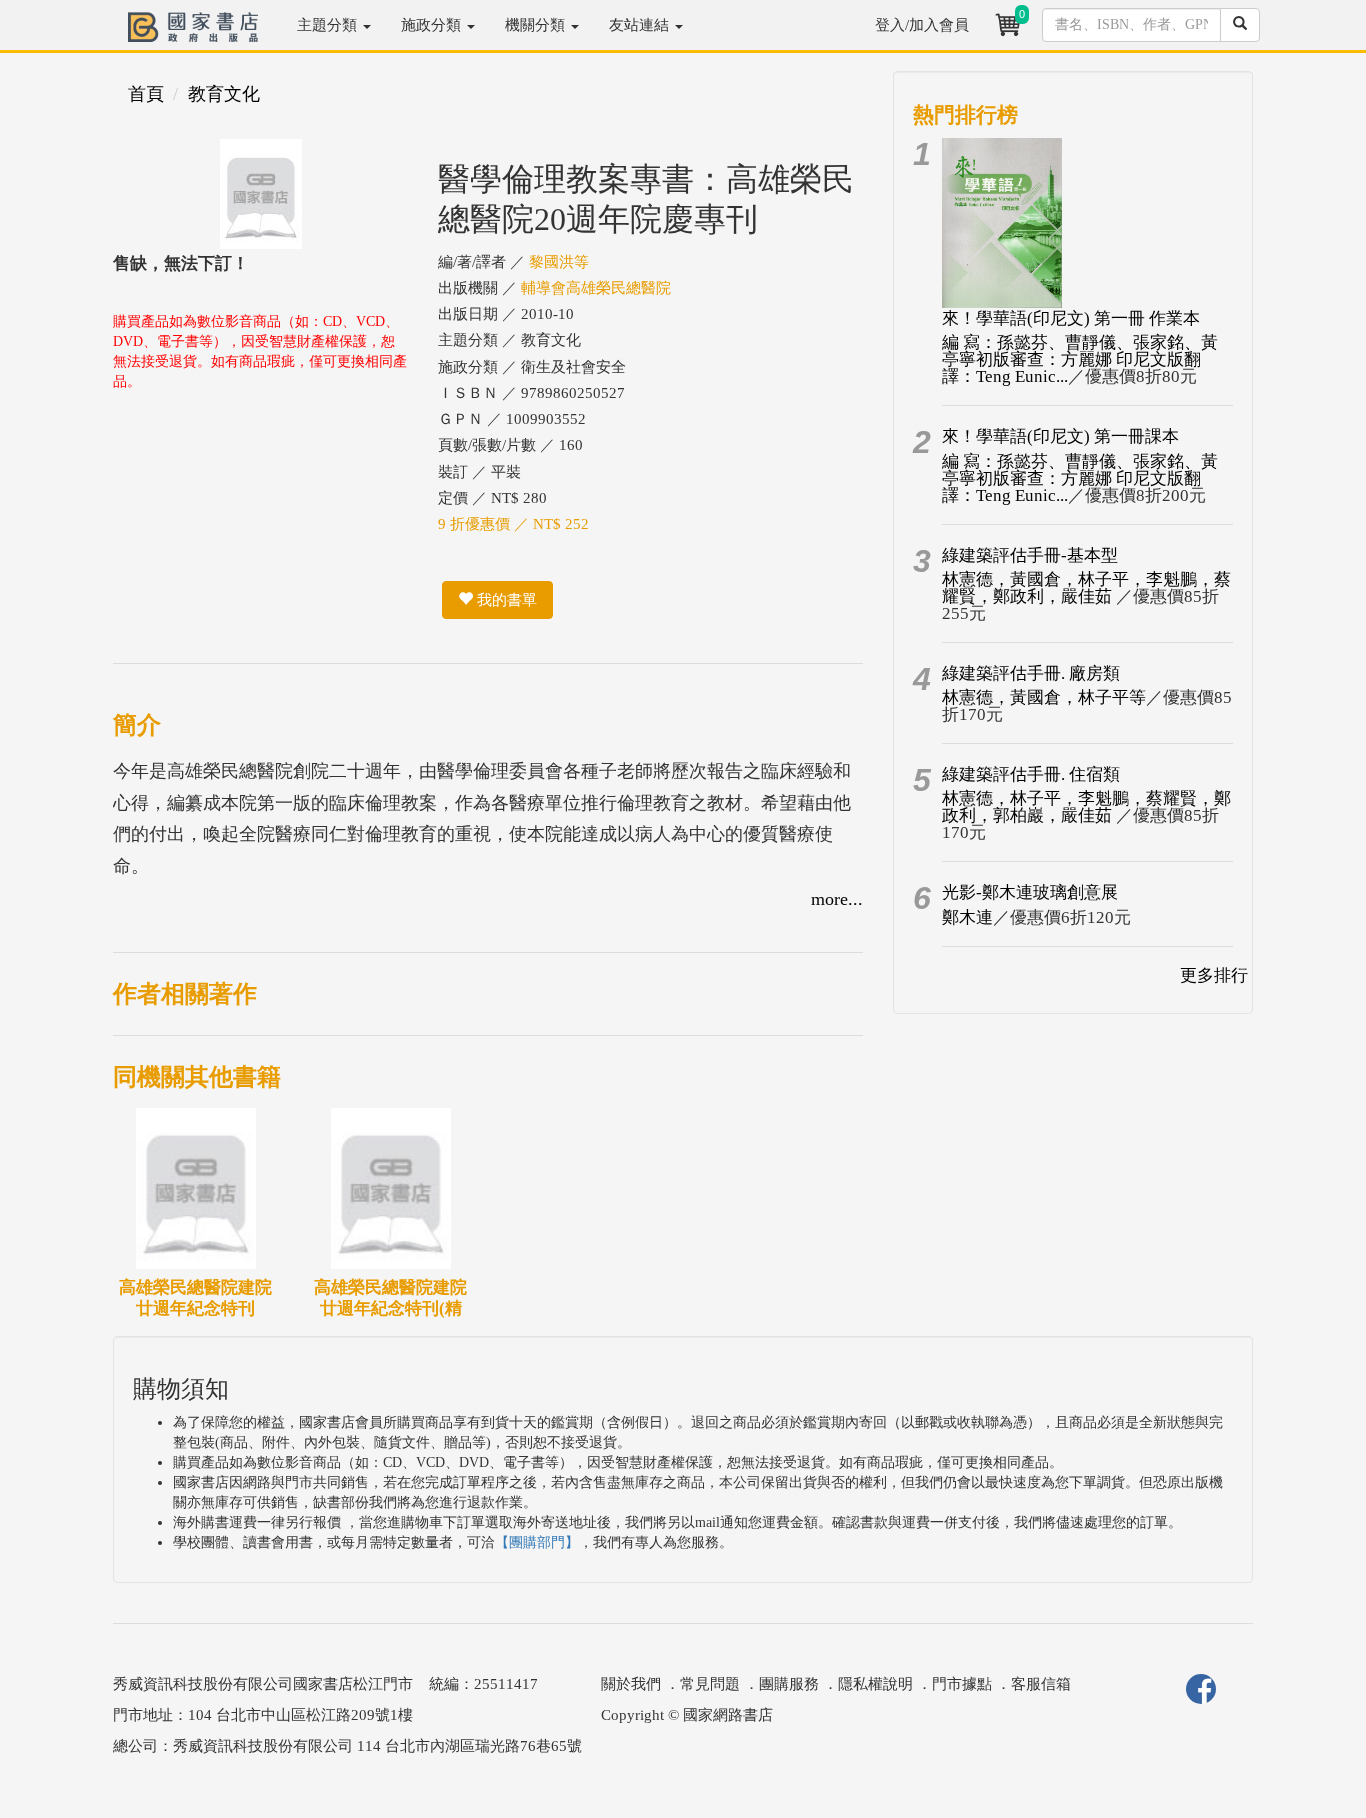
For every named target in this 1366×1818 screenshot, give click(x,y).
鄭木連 (967, 917)
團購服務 (789, 1684)
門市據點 (962, 1684)
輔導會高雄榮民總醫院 (596, 288)
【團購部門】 (537, 1542)
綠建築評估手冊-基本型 (1030, 555)
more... (837, 899)
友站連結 (641, 25)
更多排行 (1214, 975)
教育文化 (224, 94)
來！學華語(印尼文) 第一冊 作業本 (1071, 318)
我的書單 (505, 600)
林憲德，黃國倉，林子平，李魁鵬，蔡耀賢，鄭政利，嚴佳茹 (1086, 588)
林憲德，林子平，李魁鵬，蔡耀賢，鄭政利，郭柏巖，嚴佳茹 (1086, 807)
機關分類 (537, 25)
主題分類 (329, 25)
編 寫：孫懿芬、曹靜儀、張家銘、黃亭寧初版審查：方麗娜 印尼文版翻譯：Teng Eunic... (1080, 359)
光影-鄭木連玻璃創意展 (1030, 892)
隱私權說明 (875, 1684)
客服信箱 (1041, 1684)
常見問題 (710, 1684)
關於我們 (631, 1684)
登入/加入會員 (922, 25)
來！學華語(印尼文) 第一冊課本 (1060, 436)
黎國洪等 (559, 262)
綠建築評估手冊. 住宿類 (1031, 774)
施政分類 (433, 25)
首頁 (146, 94)
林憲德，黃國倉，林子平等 (1044, 697)
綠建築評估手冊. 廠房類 (1031, 673)
